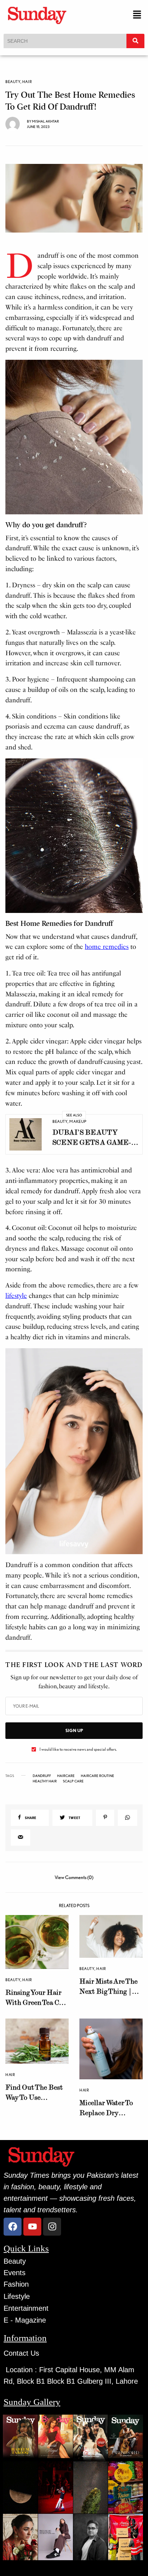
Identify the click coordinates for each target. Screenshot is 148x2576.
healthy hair (45, 1781)
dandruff (42, 1776)
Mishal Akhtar (45, 121)
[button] (137, 15)
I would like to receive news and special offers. (78, 1749)
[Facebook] (13, 2227)
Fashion (16, 2284)
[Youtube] (32, 2227)
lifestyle (16, 1296)
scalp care (73, 1781)
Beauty (13, 82)
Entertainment (26, 2308)
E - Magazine (25, 2320)
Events (15, 2273)
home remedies (107, 947)
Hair (27, 82)
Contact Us (21, 2353)
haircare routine (98, 1776)
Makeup (78, 1121)
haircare (66, 1776)
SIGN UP (74, 1730)
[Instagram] (52, 2227)
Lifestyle (17, 2296)
